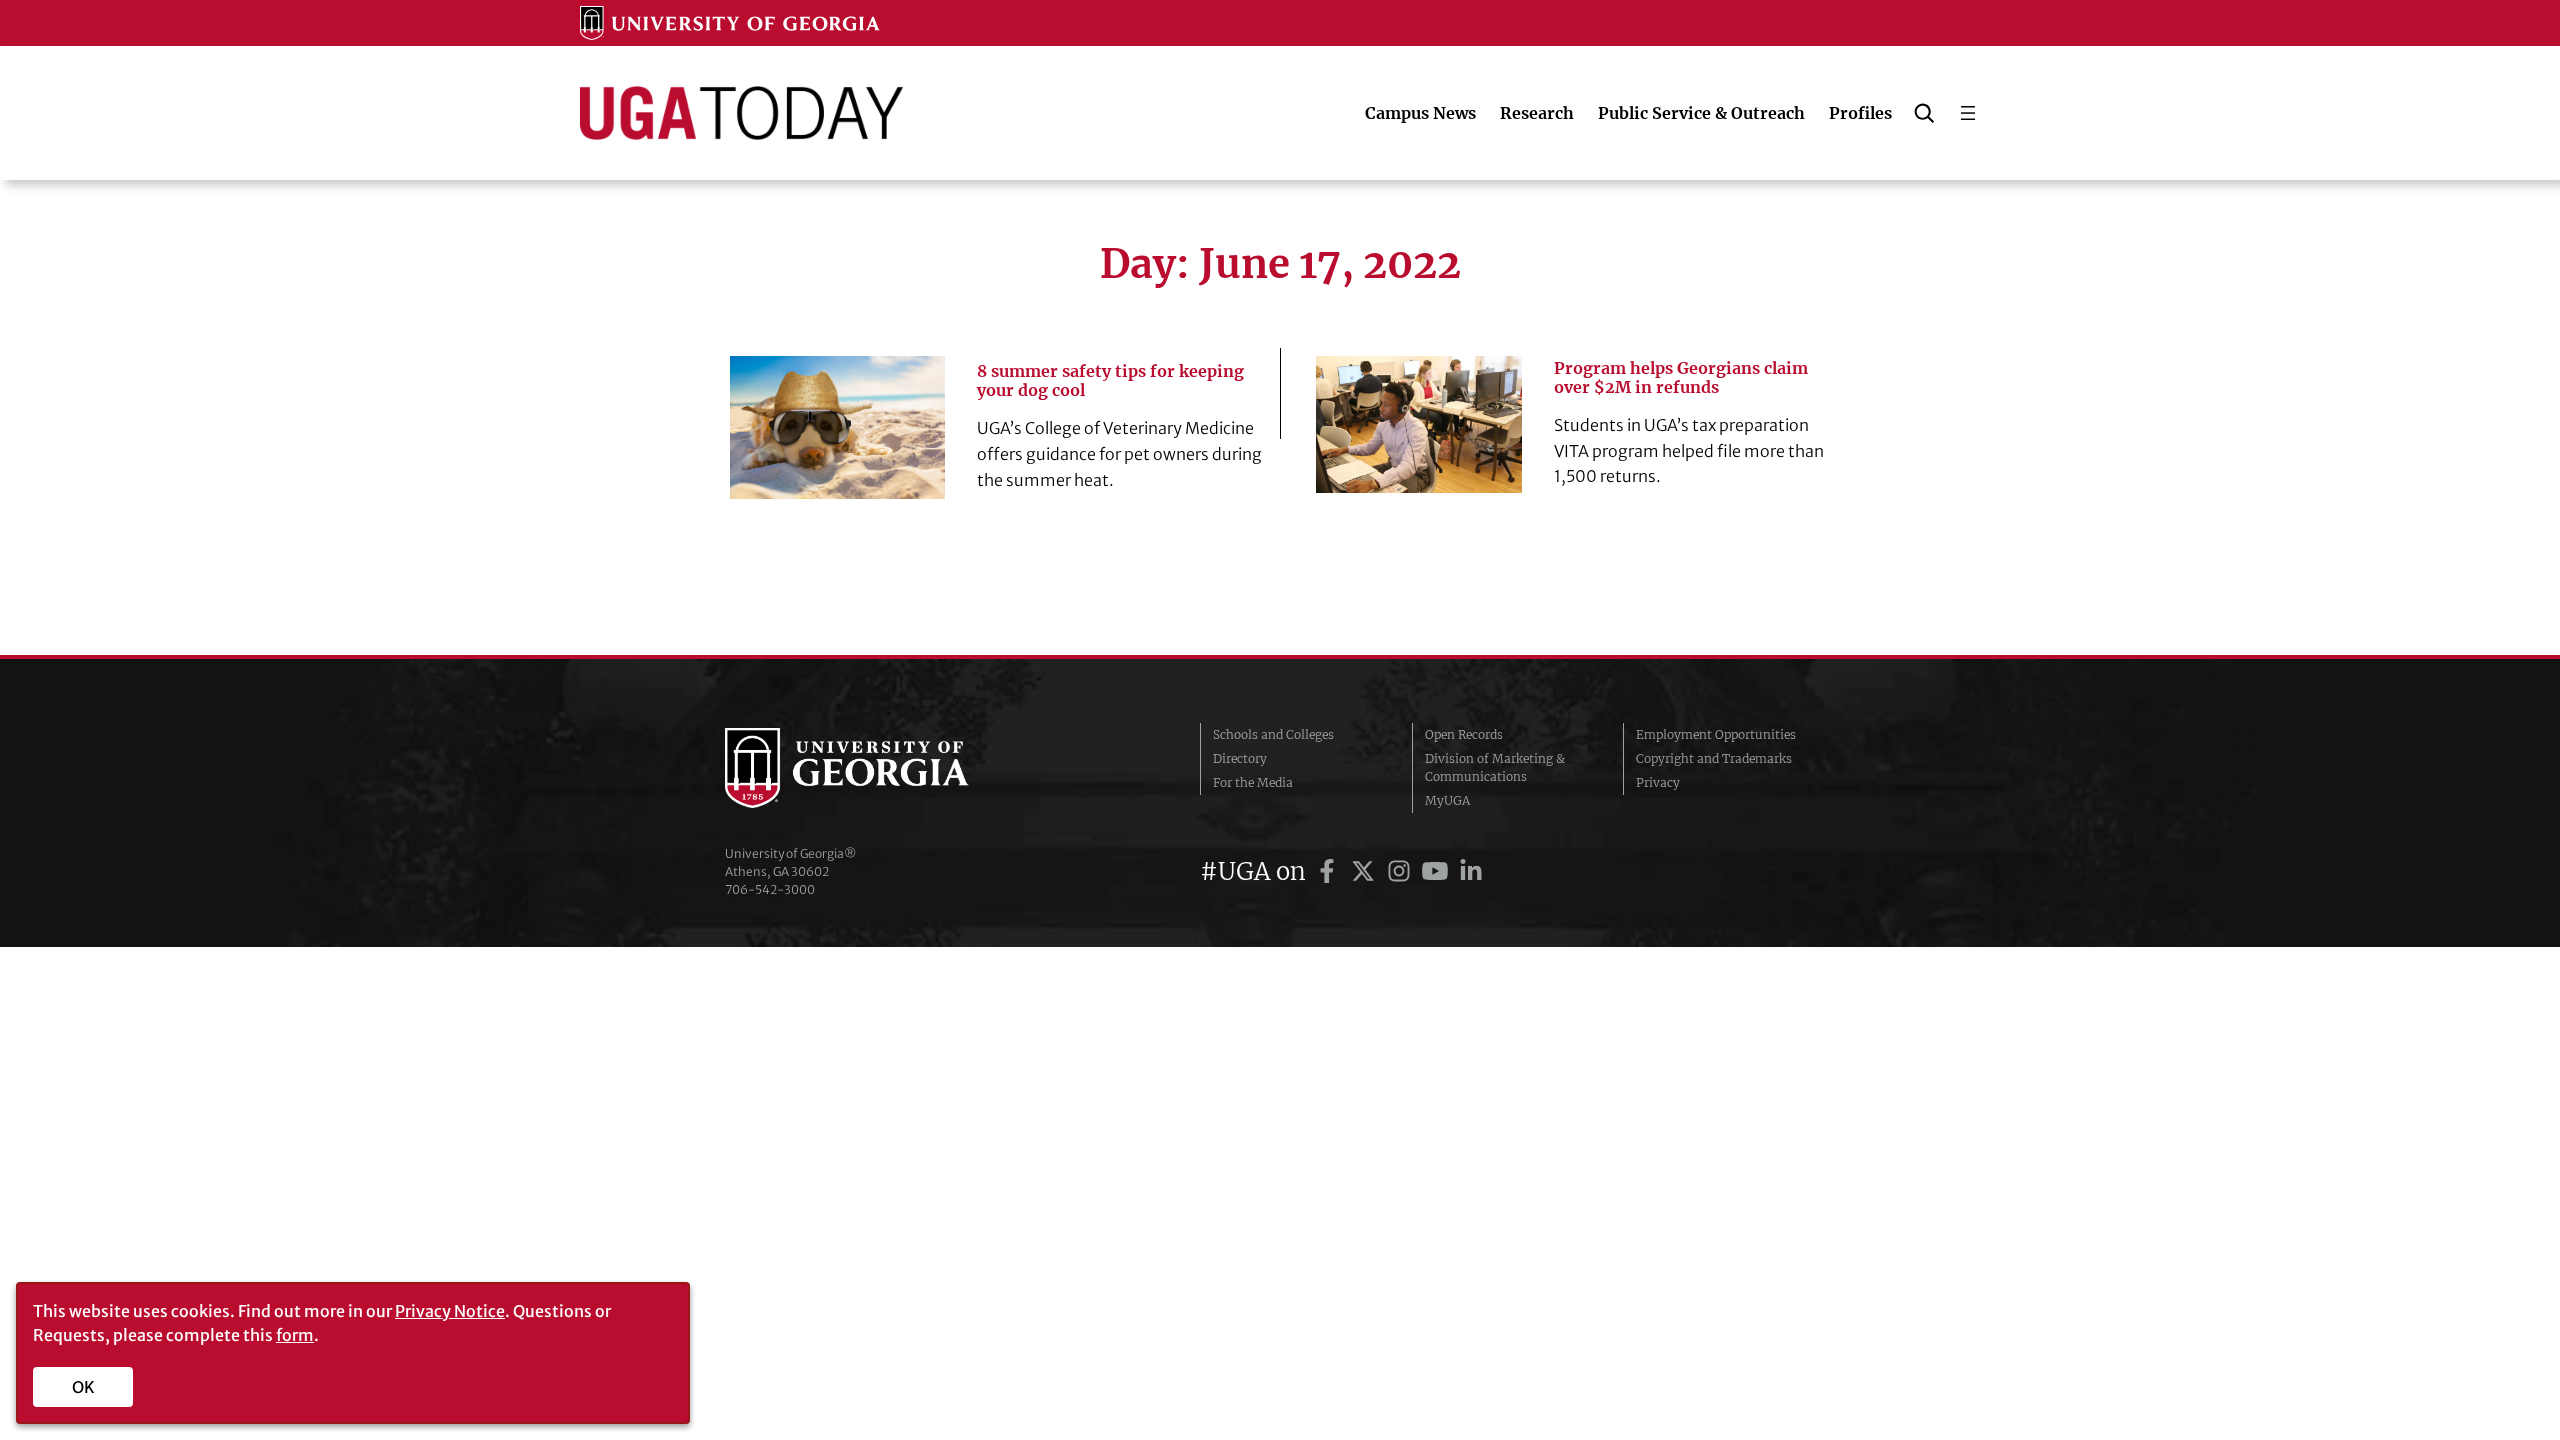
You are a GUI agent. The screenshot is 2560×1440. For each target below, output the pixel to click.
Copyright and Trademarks (1714, 758)
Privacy (1658, 782)
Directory (1240, 758)
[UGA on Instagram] (1402, 871)
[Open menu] (1968, 113)
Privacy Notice (450, 1311)
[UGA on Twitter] (1366, 871)
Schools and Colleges (1273, 734)
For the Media (1253, 782)
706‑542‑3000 (770, 889)
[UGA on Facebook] (1330, 871)
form (295, 1335)
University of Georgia (875, 768)
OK (83, 1387)
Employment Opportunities (1716, 734)
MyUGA (1447, 800)
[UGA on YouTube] (1438, 871)
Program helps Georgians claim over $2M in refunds (1681, 378)
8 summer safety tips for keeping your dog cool (1110, 381)
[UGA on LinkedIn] (1471, 871)
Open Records (1464, 734)
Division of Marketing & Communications (1495, 767)
